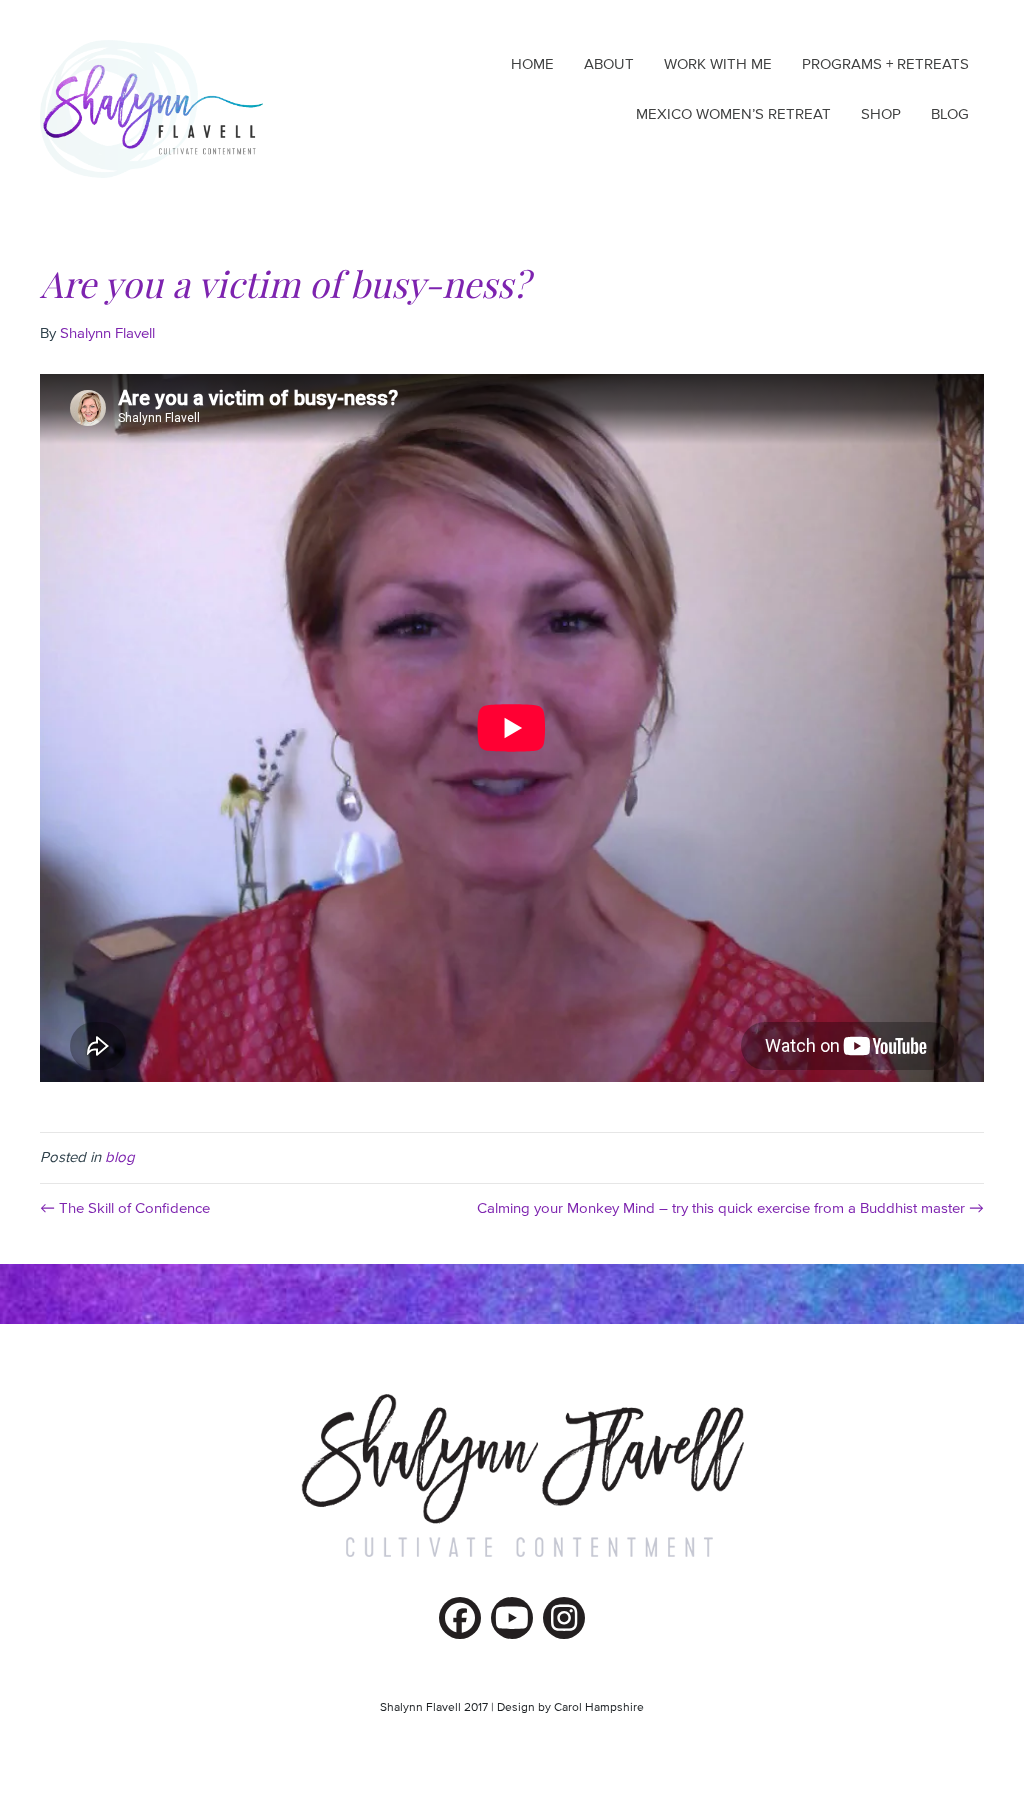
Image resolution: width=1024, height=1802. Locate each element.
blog (120, 1157)
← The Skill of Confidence (125, 1208)
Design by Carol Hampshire (570, 1708)
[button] (460, 1618)
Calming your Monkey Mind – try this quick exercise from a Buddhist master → (730, 1208)
